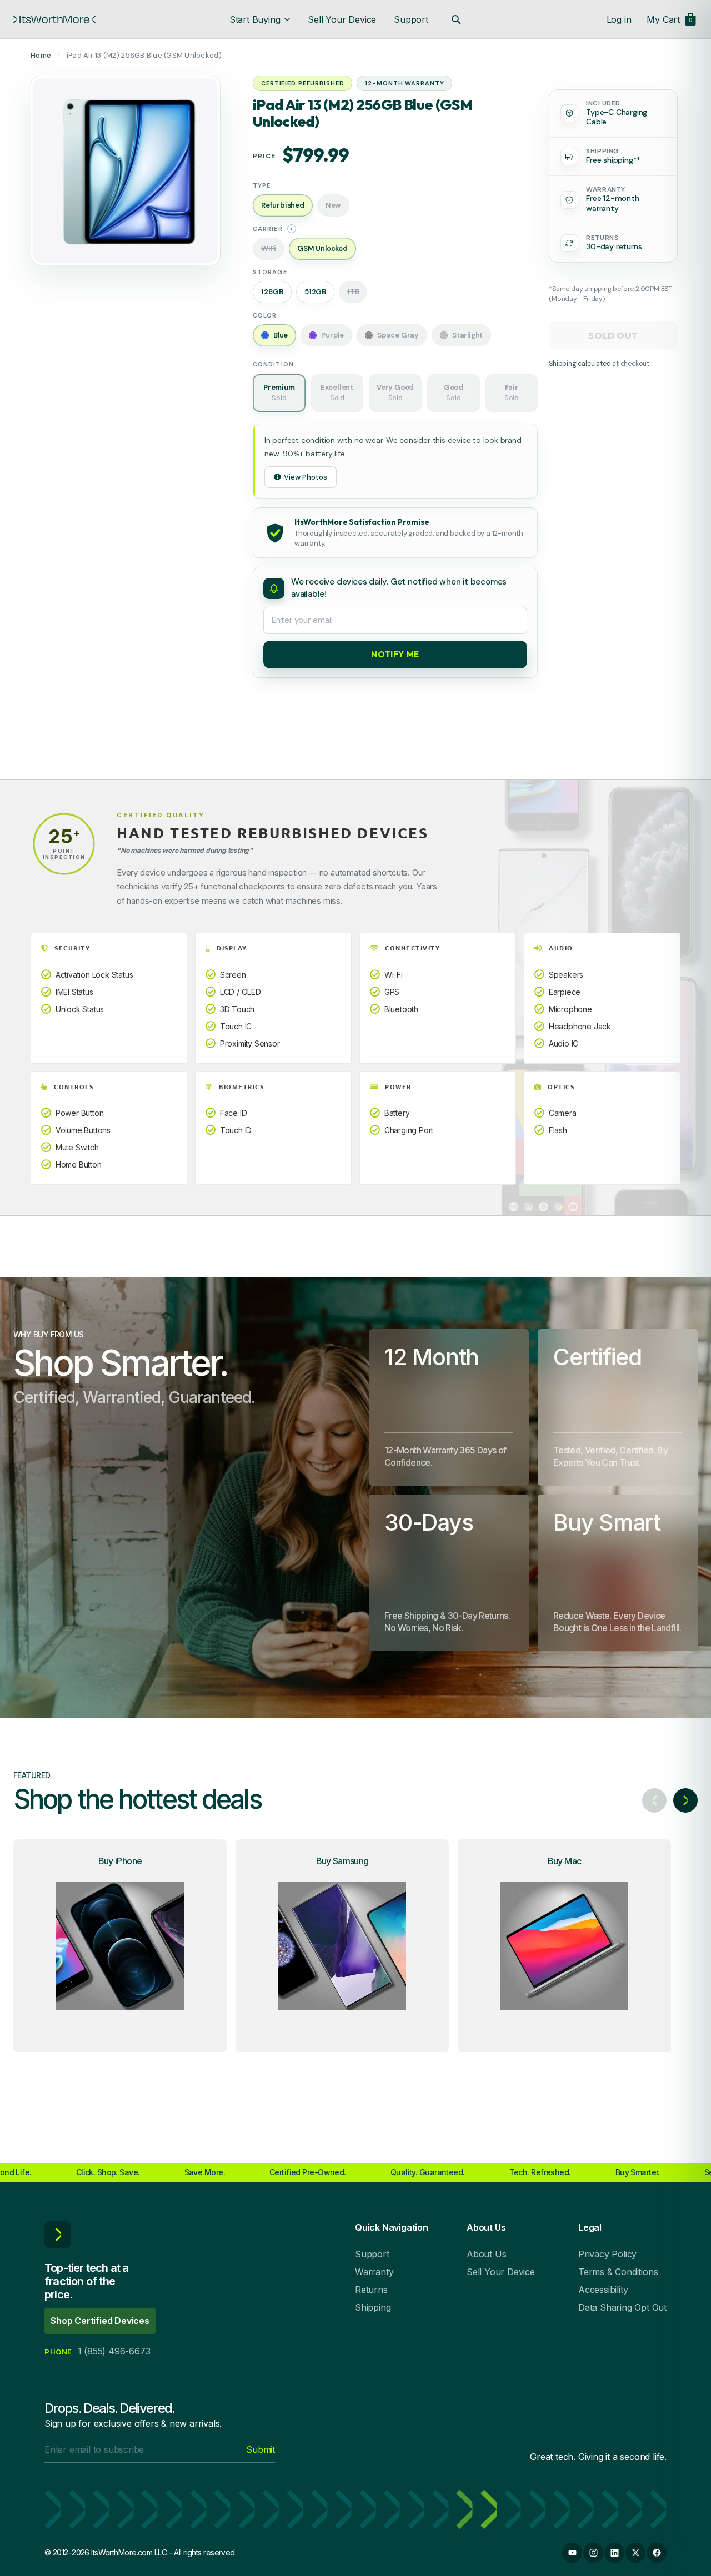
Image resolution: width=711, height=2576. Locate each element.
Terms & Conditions (618, 2272)
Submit (261, 2449)
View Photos (306, 477)
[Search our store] (456, 19)
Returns (371, 2290)
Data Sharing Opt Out (622, 2307)
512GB (315, 292)
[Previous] (654, 1800)
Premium (279, 393)
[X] (635, 2553)
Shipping (373, 2307)
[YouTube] (572, 2553)
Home (41, 55)
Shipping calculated (580, 364)
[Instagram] (593, 2553)
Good (454, 393)
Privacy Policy (607, 2254)
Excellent (337, 393)
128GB (272, 292)
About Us (486, 2254)
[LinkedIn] (614, 2553)
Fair (512, 393)
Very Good (395, 393)
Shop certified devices (100, 2321)
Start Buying (255, 19)
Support (411, 19)
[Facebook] (657, 2553)
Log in (619, 19)
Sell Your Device (342, 19)
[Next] (685, 1800)
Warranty (374, 2272)
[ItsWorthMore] (54, 19)
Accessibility (603, 2290)
